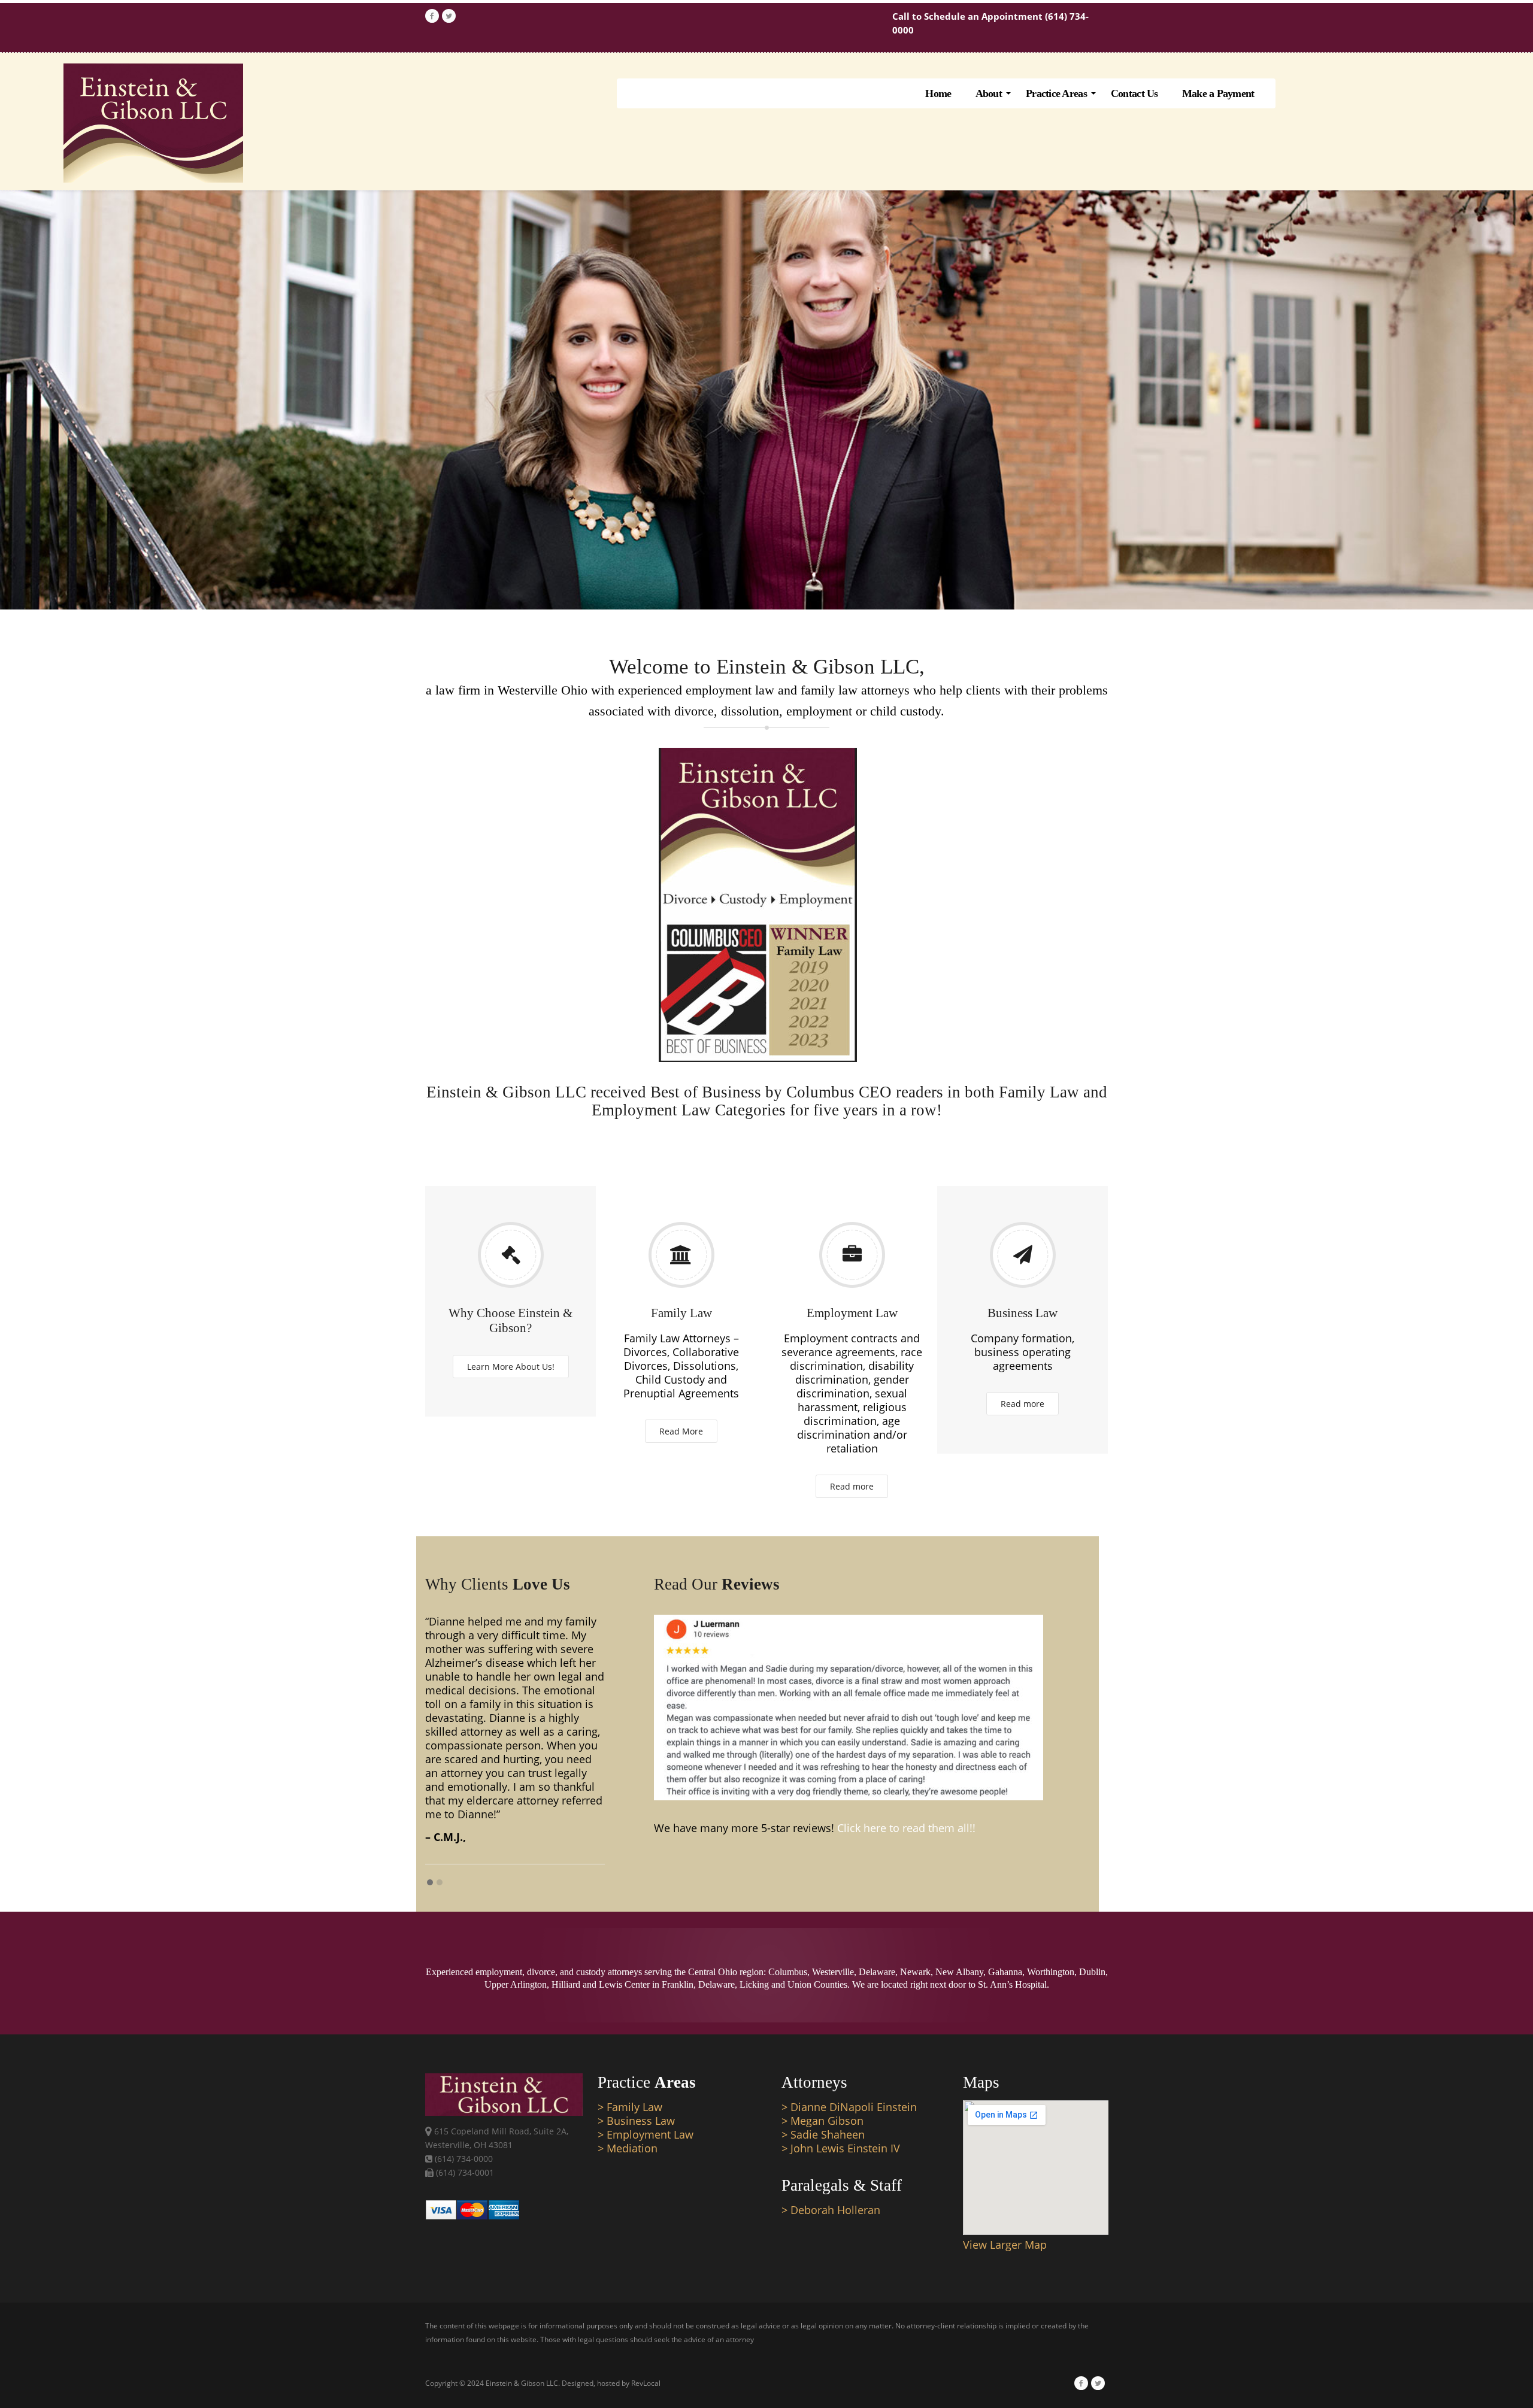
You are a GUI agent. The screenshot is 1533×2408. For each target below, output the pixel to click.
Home (938, 93)
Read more (852, 1486)
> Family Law (630, 2107)
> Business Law (636, 2121)
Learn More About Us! (511, 1367)
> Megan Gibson (822, 2121)
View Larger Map (1005, 2245)
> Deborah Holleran (831, 2210)
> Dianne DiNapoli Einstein (849, 2107)
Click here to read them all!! (906, 1828)
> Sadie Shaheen (823, 2134)
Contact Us (1134, 93)
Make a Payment (1218, 93)
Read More (681, 1431)
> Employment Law (646, 2134)
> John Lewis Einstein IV (841, 2148)
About (989, 93)
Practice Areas (1056, 93)
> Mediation (628, 2148)
